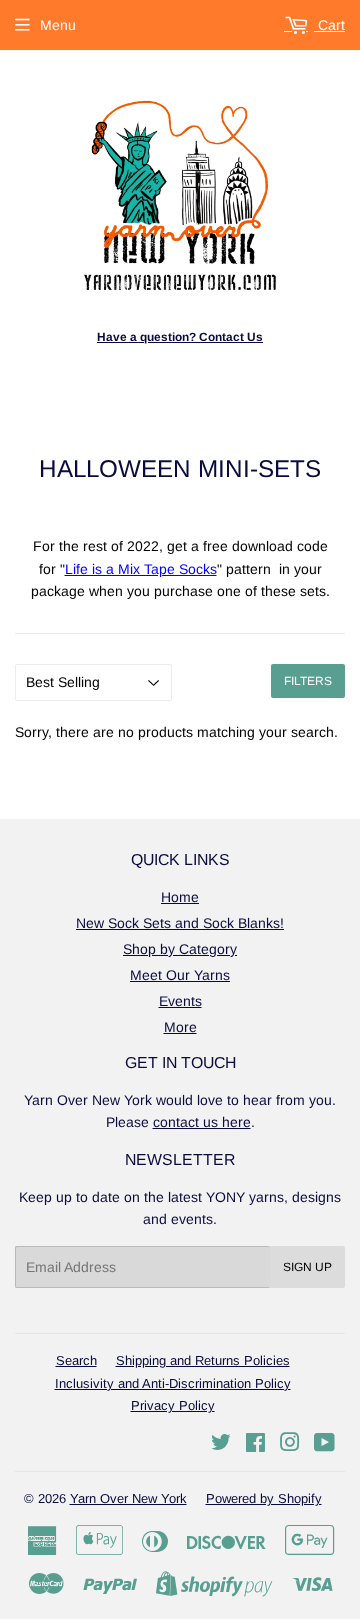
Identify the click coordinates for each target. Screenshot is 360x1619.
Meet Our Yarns (180, 975)
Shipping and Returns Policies (203, 1360)
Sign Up (307, 1267)
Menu (58, 25)
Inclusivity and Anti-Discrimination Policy (173, 1383)
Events (180, 1001)
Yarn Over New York (128, 1498)
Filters (308, 681)
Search (76, 1360)
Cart (329, 25)
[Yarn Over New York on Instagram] (290, 1445)
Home (180, 897)
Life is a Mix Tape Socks (141, 569)
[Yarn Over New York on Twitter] (221, 1445)
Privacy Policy (173, 1405)
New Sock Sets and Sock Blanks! (180, 923)
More (180, 1027)
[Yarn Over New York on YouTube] (324, 1445)
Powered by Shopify (264, 1498)
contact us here (202, 1122)
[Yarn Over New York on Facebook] (255, 1445)
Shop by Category (180, 949)
